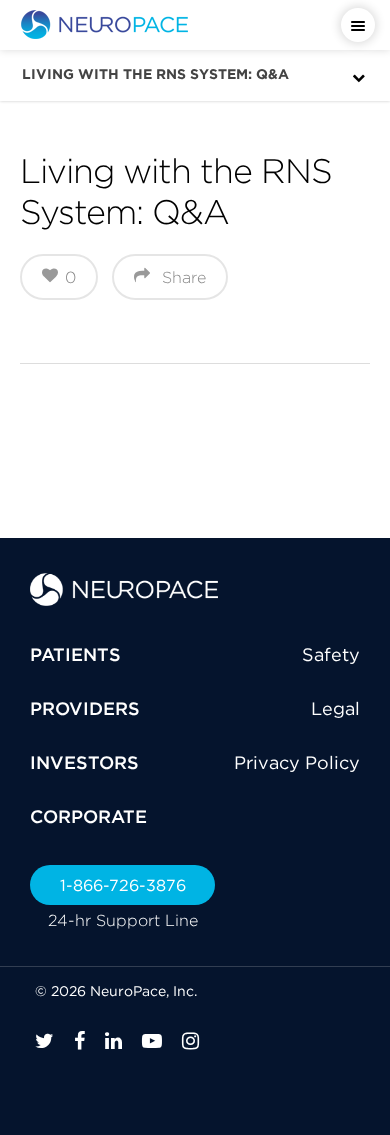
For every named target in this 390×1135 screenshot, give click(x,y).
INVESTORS (84, 762)
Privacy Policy (297, 762)
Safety (331, 654)
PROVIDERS (85, 708)
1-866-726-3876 (123, 885)
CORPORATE (88, 816)
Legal (335, 708)
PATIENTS (75, 654)
